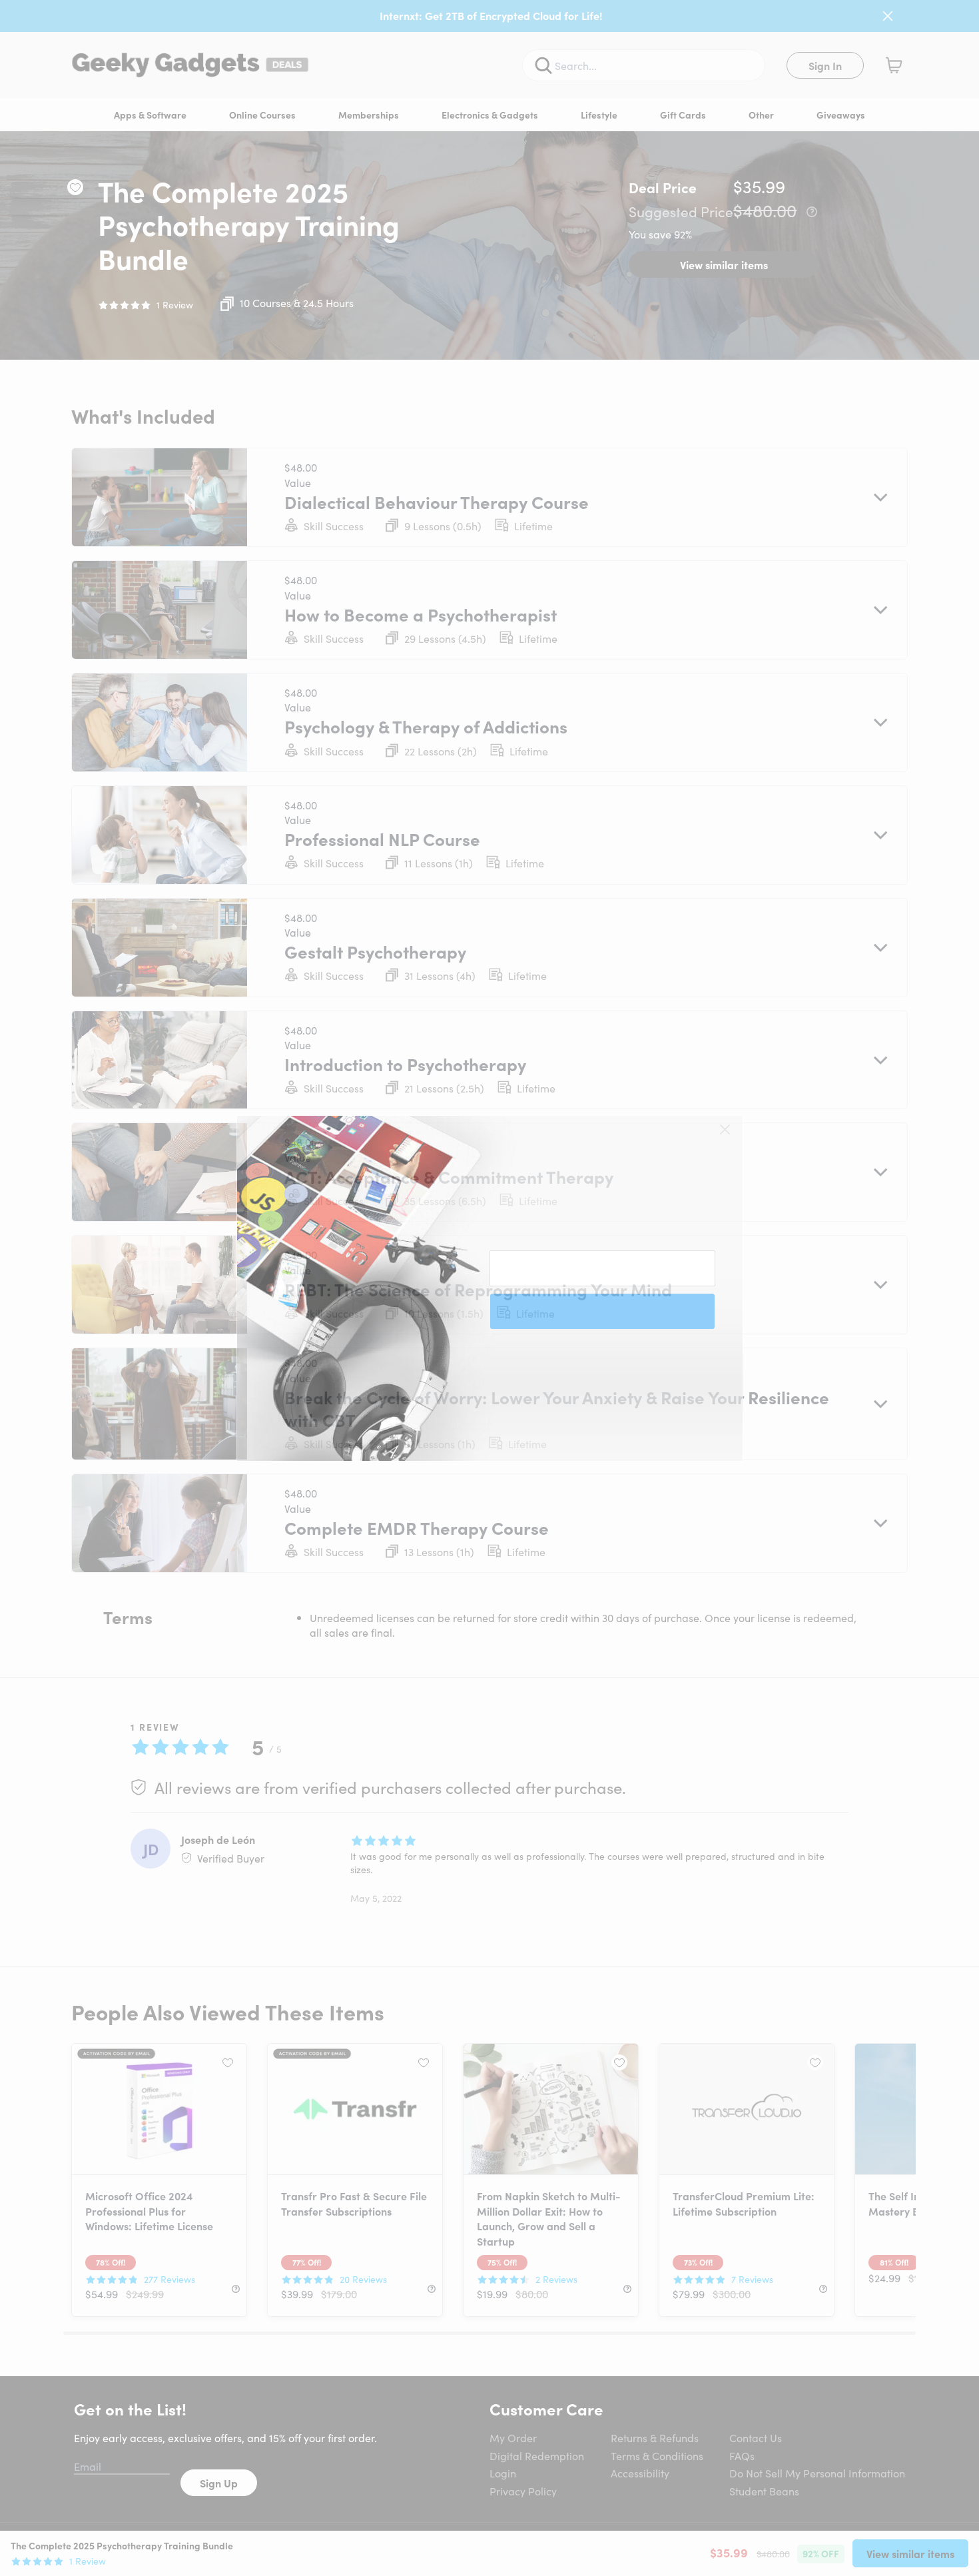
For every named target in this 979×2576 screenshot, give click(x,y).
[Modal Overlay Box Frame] (490, 1288)
